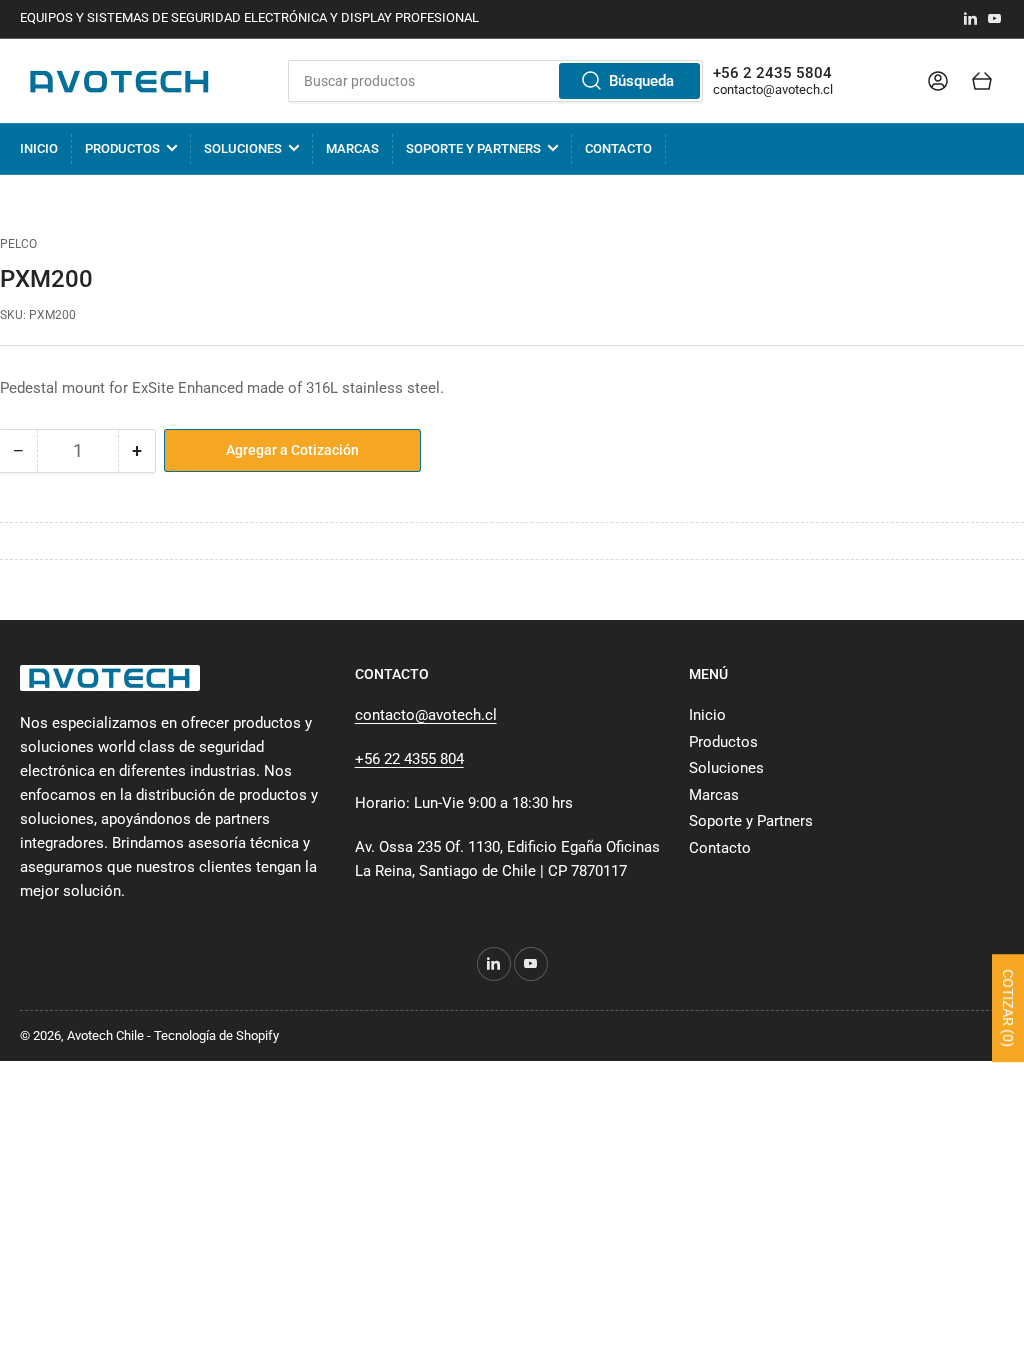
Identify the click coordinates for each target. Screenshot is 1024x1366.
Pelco (18, 244)
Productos (122, 148)
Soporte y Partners (473, 148)
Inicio (39, 148)
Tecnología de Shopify (216, 1035)
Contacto (618, 148)
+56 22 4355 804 (409, 759)
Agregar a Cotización (292, 450)
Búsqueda (641, 81)
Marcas (352, 148)
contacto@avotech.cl (773, 89)
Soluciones (243, 148)
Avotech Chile (105, 1035)
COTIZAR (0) (1008, 1008)
